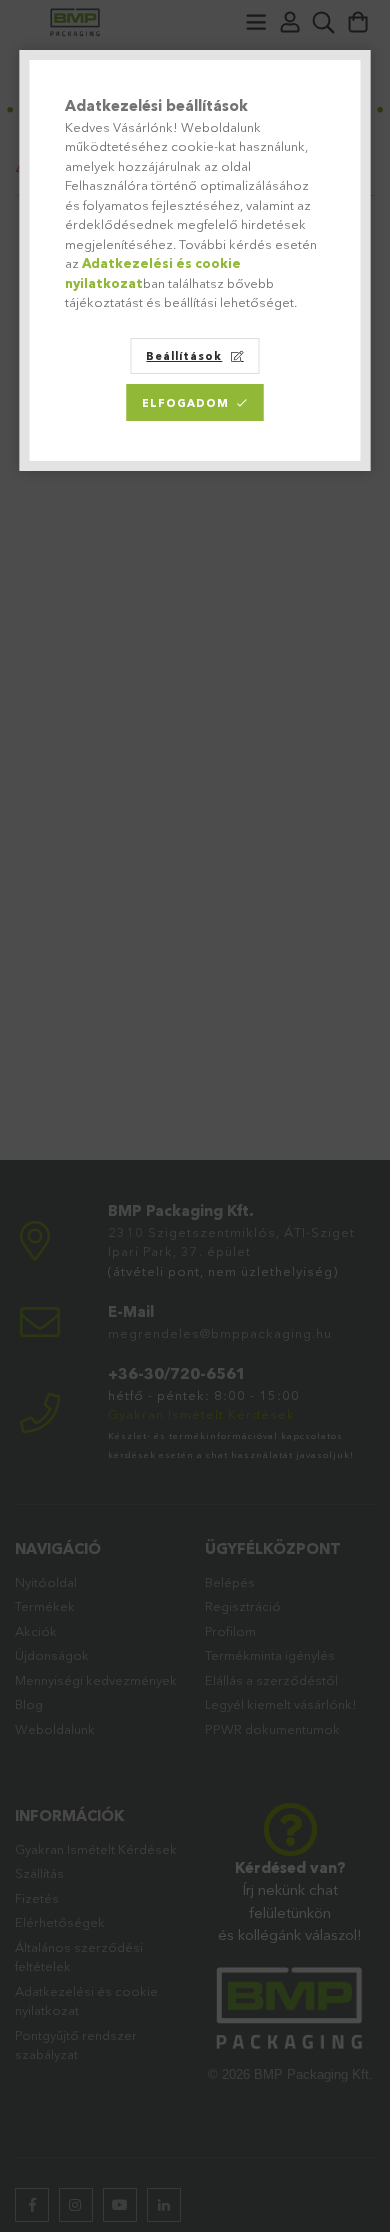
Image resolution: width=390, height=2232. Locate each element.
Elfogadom (185, 403)
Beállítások (184, 356)
